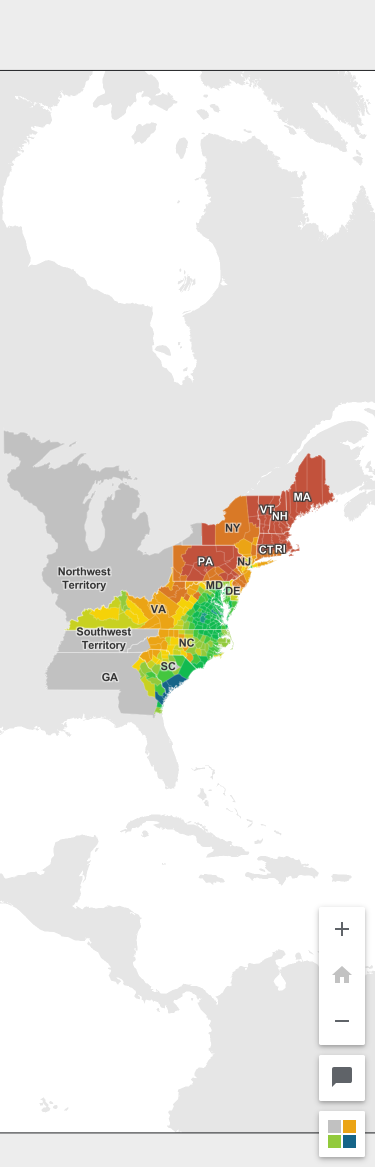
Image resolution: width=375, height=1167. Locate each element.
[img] (187, 583)
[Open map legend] (342, 1134)
